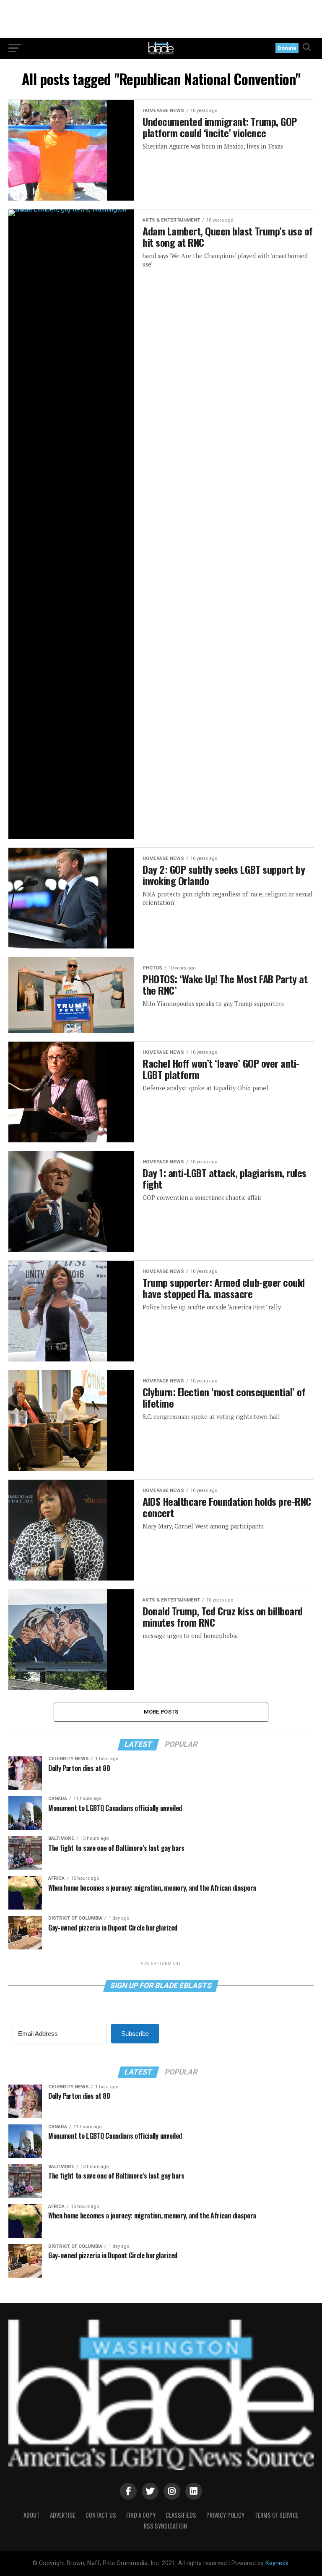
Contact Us (101, 2515)
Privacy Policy (225, 2515)
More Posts (161, 1712)
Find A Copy (141, 2515)
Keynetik (277, 2563)
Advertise (63, 2515)
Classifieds (181, 2515)
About (32, 2515)
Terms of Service (277, 2515)
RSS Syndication (165, 2526)
